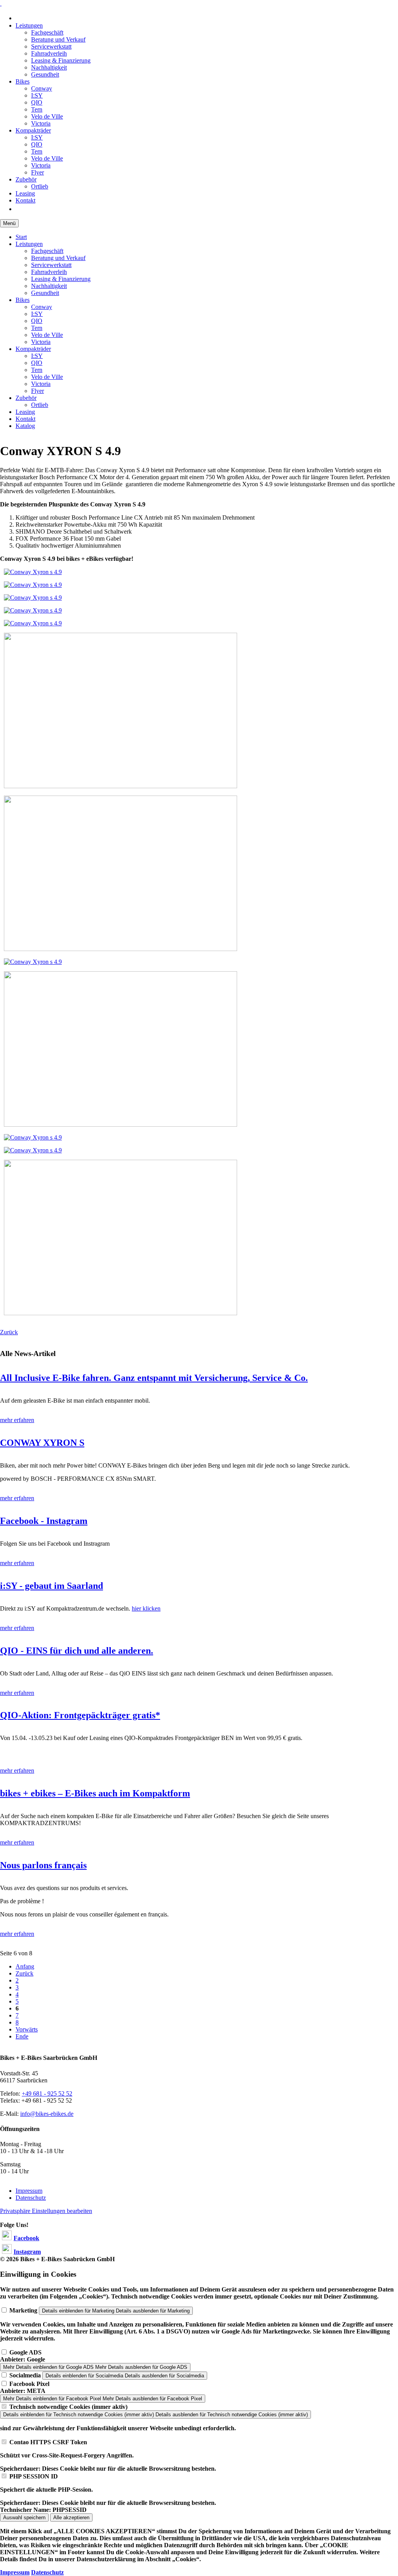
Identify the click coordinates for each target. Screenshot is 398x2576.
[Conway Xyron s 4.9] (33, 572)
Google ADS (25, 2352)
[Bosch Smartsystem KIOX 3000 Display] (120, 949)
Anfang (25, 1966)
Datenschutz (47, 2572)
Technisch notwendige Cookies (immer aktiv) (68, 2407)
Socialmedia (25, 2375)
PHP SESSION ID (34, 2476)
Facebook (26, 2238)
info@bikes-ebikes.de (47, 2114)
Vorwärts (27, 2029)
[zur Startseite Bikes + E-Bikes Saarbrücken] (1, 3)
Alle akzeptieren (71, 2518)
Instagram (27, 2252)
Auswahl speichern (24, 2518)
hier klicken (146, 1608)
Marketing (23, 2310)
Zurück (9, 1332)
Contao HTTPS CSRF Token (48, 2442)
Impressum (15, 2572)
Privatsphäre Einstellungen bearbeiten (46, 2211)
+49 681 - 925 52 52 (47, 2093)
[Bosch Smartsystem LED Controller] (120, 786)
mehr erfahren (17, 1420)
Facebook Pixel (29, 2384)
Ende (22, 2036)
